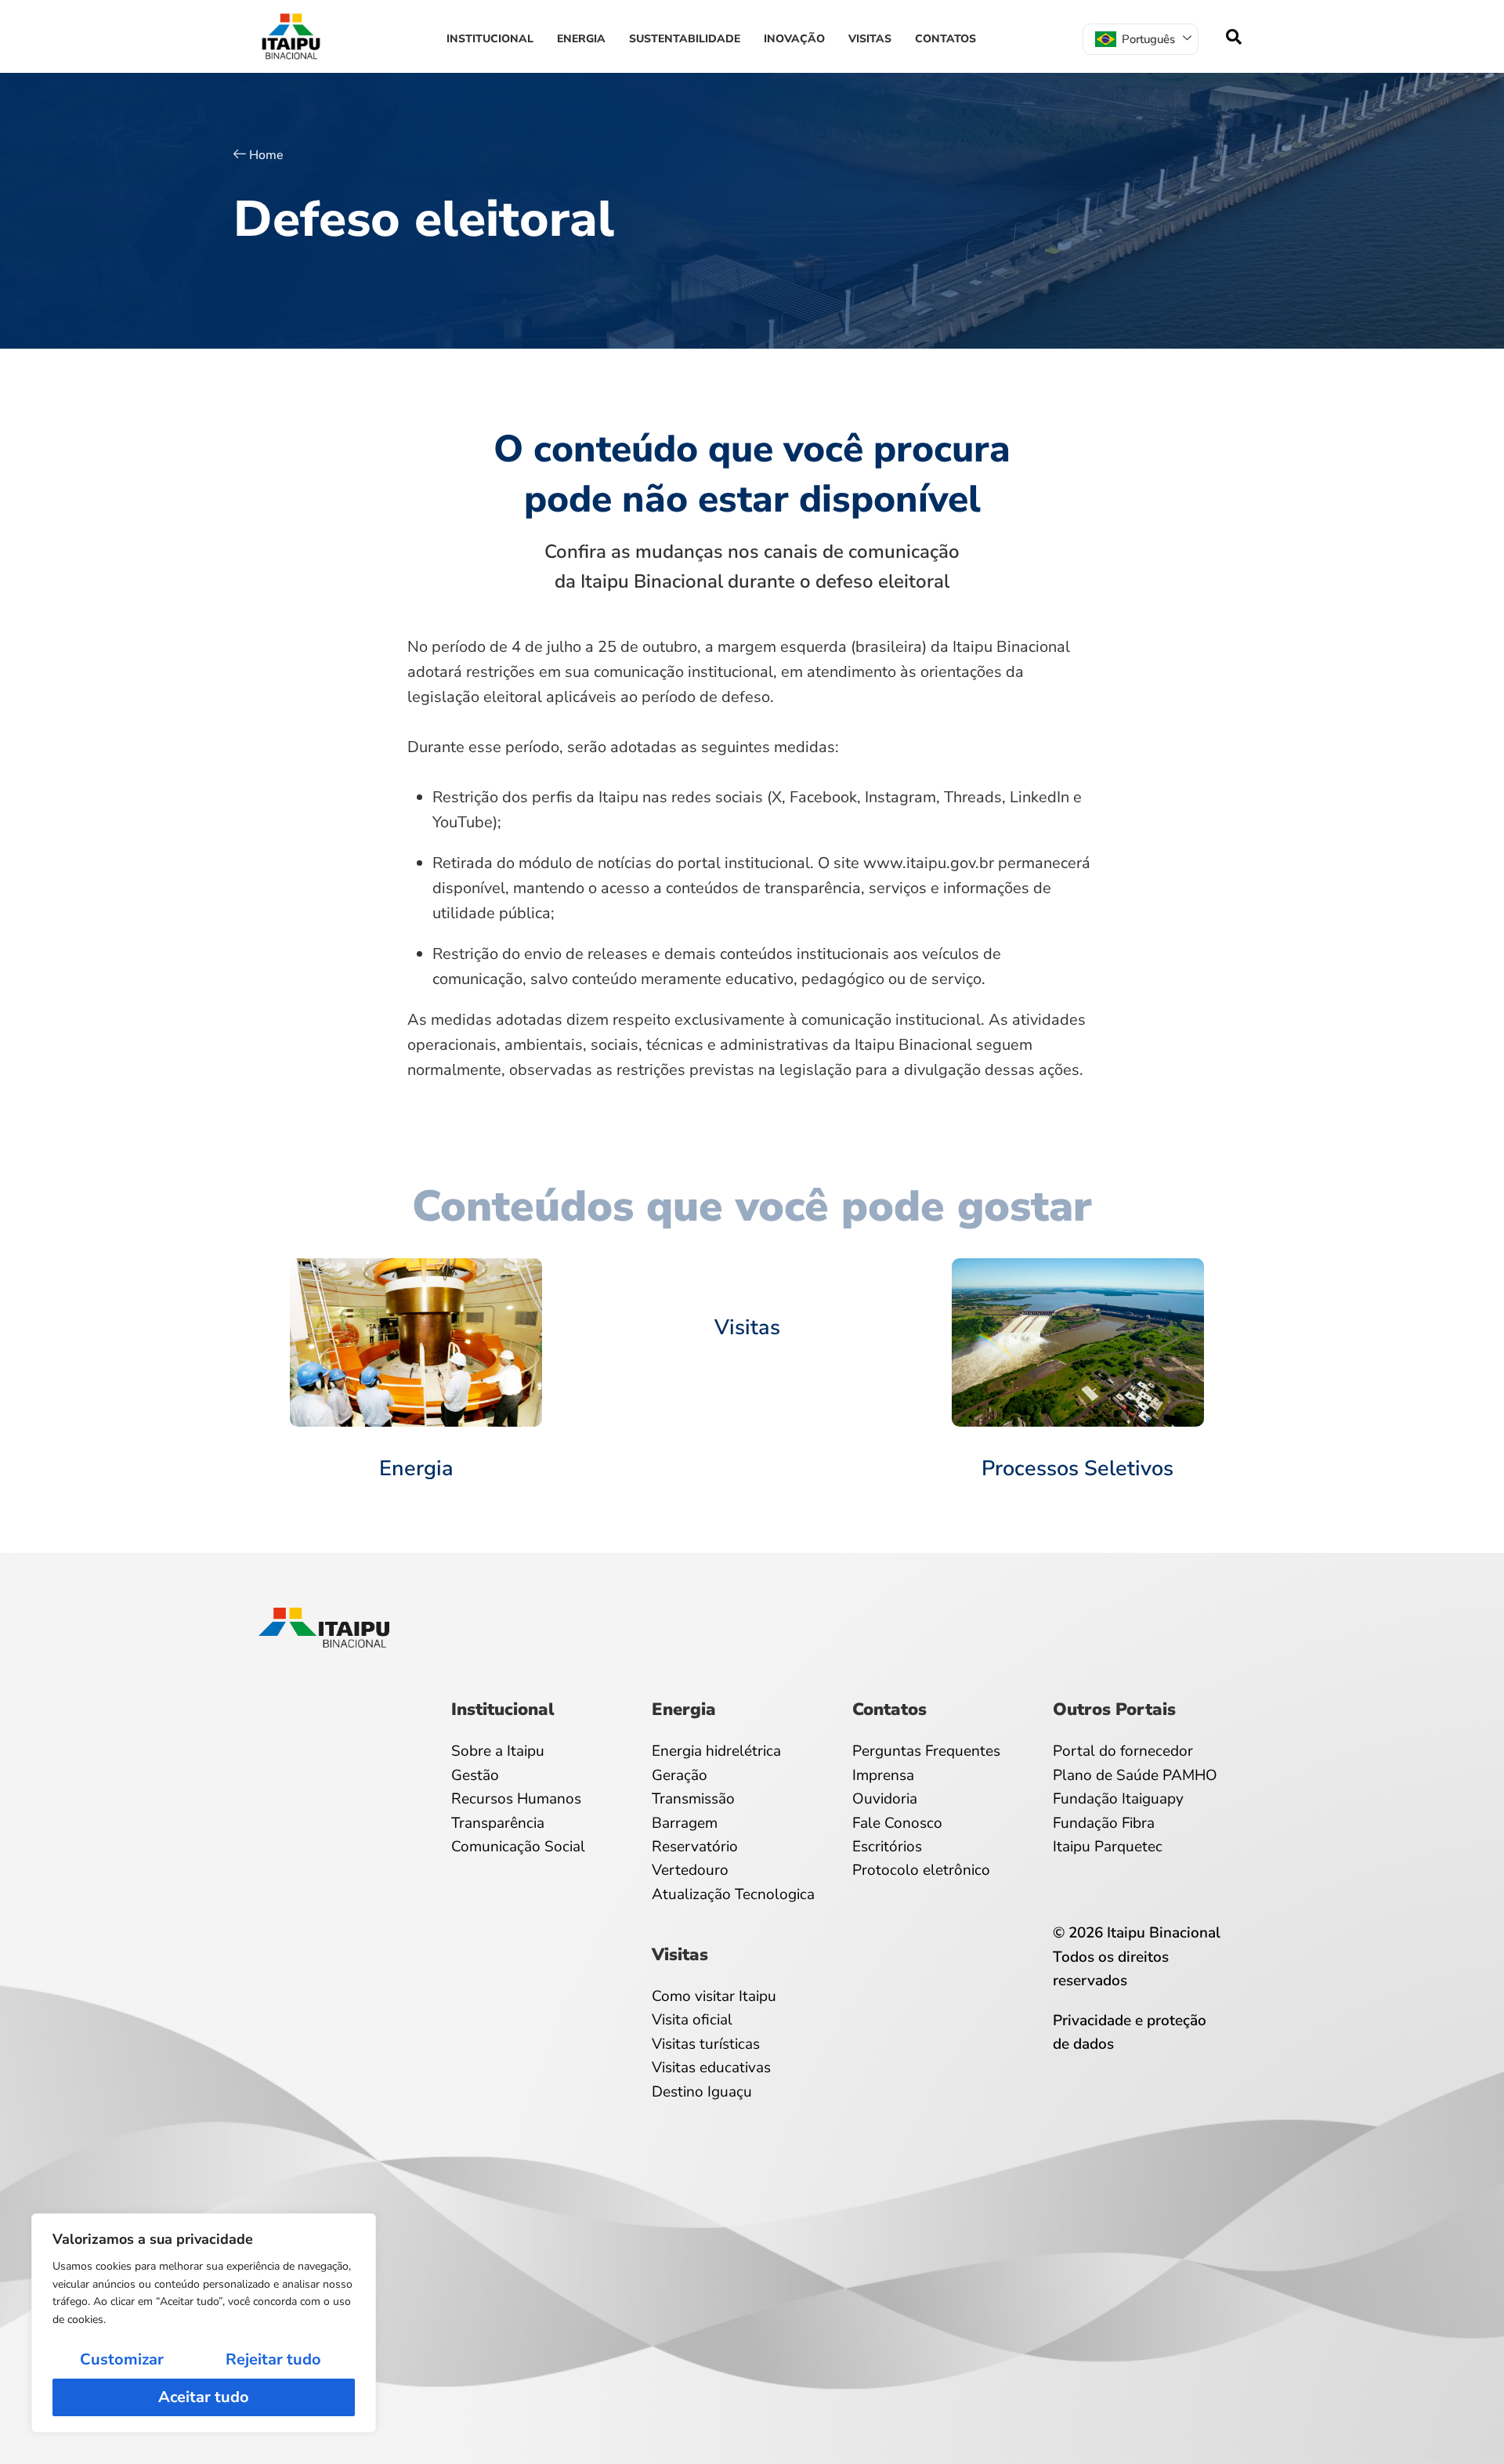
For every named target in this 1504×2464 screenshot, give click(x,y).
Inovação (794, 39)
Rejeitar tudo (273, 2359)
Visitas (870, 39)
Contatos (945, 39)
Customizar (122, 2359)
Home (266, 155)
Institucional (490, 39)
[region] (204, 2323)
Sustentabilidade (685, 39)
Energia (581, 39)
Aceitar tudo (204, 2397)
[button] (1234, 37)
